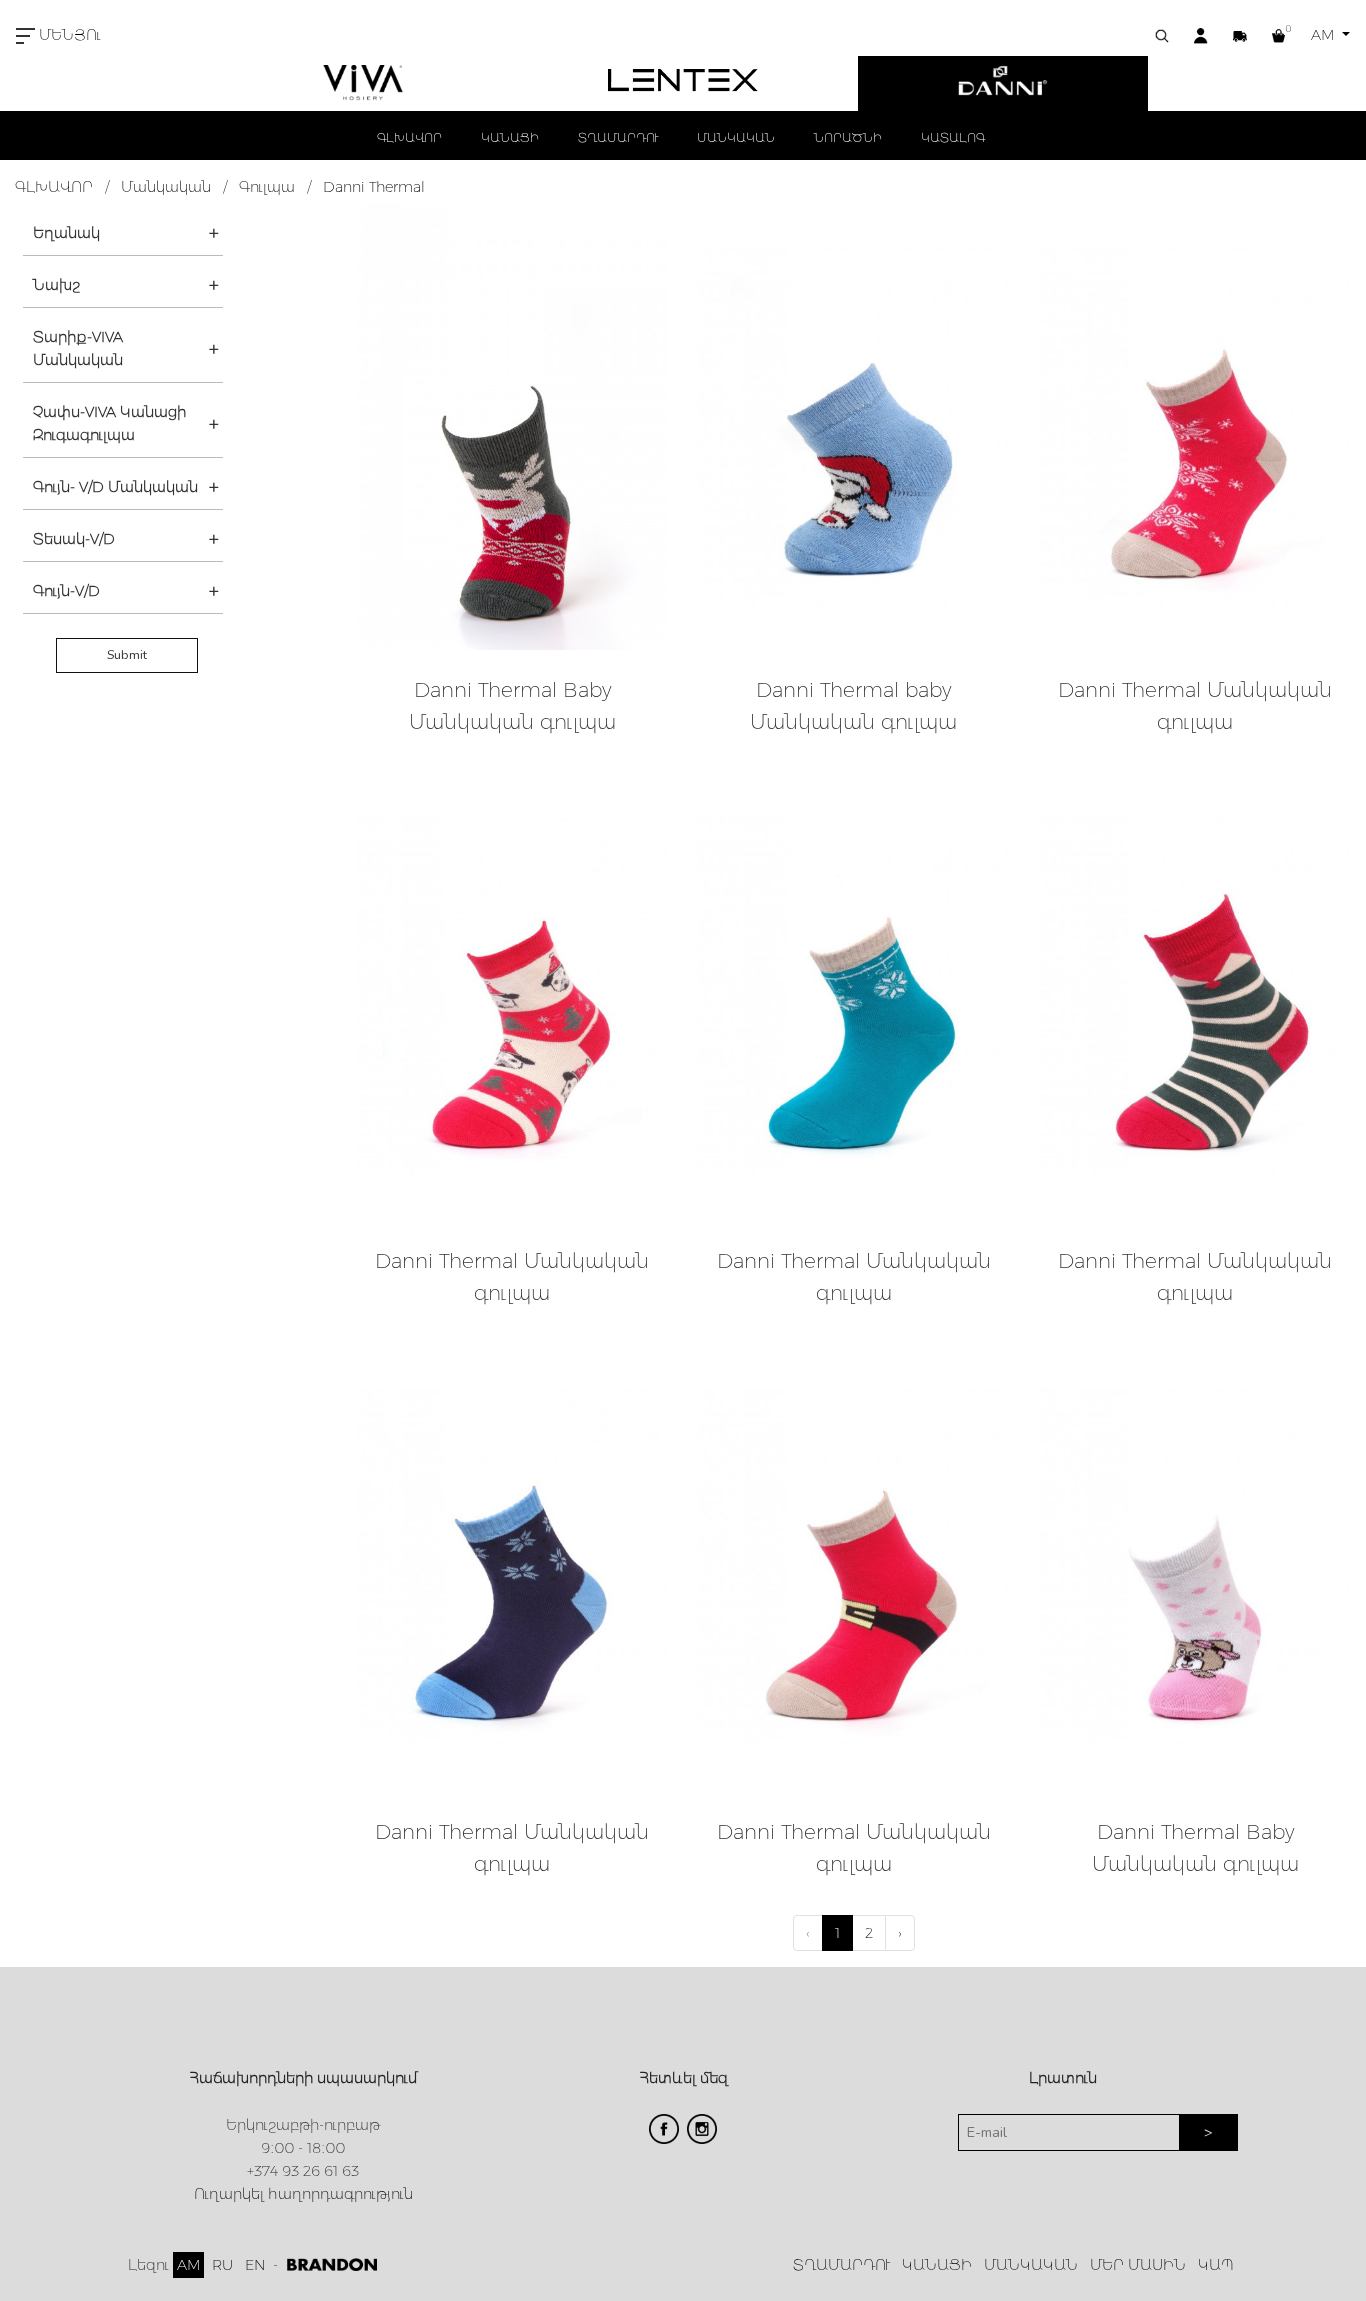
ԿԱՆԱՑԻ (510, 137)
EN (255, 2265)
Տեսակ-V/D (74, 539)
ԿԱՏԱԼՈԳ (953, 137)
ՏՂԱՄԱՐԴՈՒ (618, 137)
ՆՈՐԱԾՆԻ (848, 137)
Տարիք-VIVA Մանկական (78, 348)
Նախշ (56, 285)
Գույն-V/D (66, 591)
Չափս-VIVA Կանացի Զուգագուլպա (109, 423)
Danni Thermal (374, 187)
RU (222, 2265)
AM (1324, 35)
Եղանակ (66, 233)
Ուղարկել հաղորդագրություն (303, 2194)
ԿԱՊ (1216, 2265)
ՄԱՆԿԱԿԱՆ (736, 137)
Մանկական (166, 187)
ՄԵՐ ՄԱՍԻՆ (1138, 2265)
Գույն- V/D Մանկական (115, 487)
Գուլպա (267, 187)
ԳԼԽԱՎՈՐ (409, 137)
